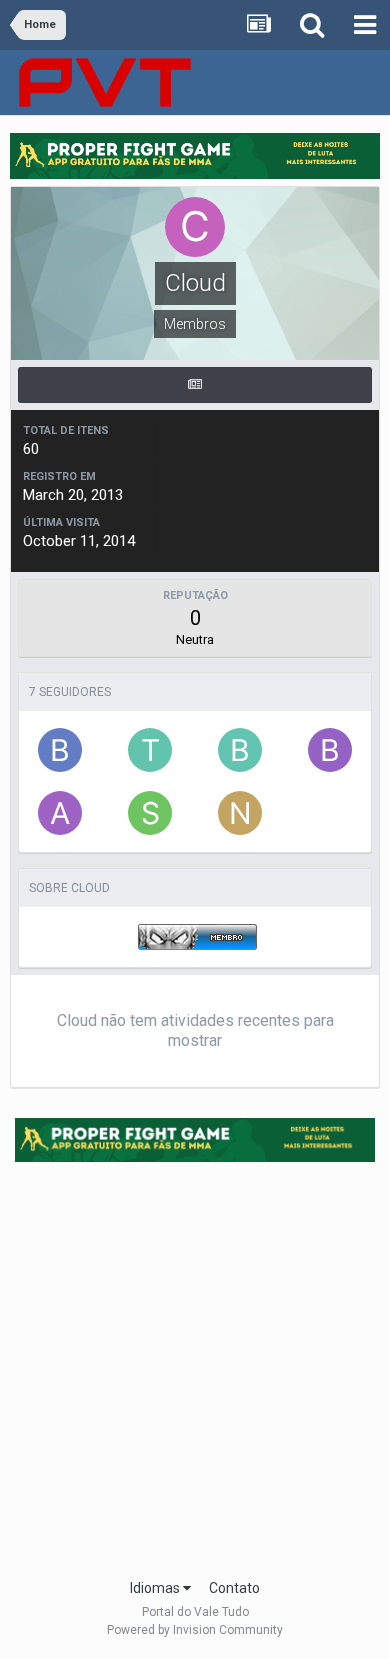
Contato (234, 1588)
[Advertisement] (195, 1364)
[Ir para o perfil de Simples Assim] (150, 813)
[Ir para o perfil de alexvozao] (60, 813)
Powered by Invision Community (195, 1630)
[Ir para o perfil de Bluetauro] (60, 750)
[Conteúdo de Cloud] (195, 385)
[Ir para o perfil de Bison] (330, 750)
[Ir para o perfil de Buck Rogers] (240, 750)
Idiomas (156, 1588)
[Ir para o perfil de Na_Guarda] (240, 813)
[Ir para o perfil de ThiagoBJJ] (150, 750)
